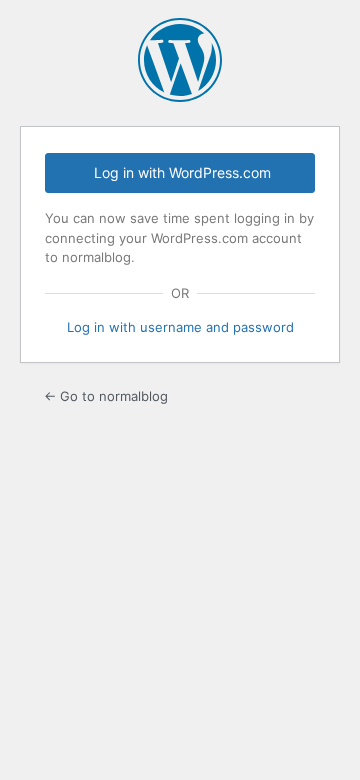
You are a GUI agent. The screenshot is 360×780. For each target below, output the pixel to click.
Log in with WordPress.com (182, 172)
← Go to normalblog (106, 396)
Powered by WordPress (180, 60)
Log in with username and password (180, 327)
